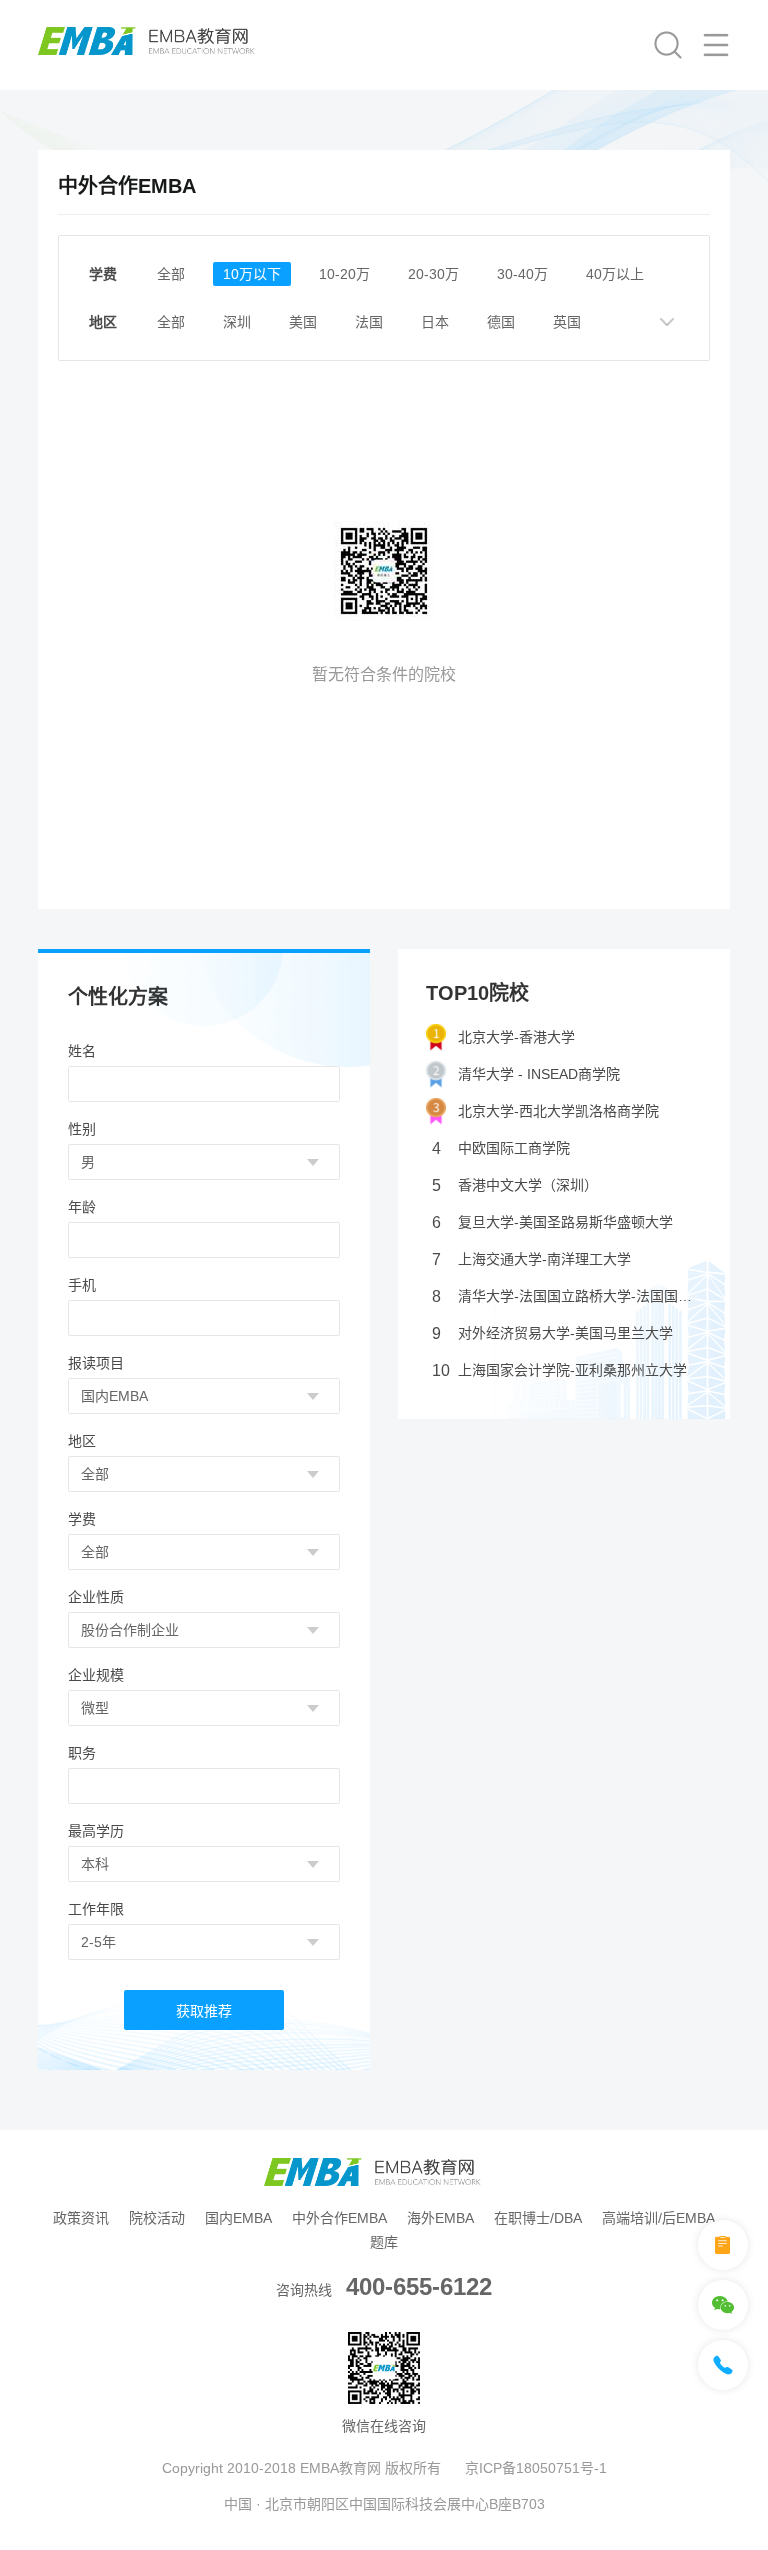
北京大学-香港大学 (516, 1037)
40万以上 (615, 274)
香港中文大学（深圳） (515, 1185)
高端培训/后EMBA (658, 2218)
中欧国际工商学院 (501, 1148)
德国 (501, 322)
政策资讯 (81, 2218)
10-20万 (344, 274)
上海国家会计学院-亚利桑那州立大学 (559, 1370)
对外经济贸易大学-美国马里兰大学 (552, 1333)
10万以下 (252, 274)
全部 (171, 274)
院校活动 (157, 2218)
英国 (567, 322)
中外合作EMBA (339, 2218)
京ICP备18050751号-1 (536, 2468)
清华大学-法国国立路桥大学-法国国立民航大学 (567, 1296)
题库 (384, 2242)
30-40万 (522, 274)
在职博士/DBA (538, 2218)
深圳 (237, 322)
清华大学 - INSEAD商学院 (539, 1074)
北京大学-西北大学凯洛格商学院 (558, 1111)
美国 (303, 322)
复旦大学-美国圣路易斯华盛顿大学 (552, 1222)
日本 (435, 322)
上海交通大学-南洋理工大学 (531, 1259)
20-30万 (433, 274)
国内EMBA (238, 2218)
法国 (369, 322)
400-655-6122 (419, 2286)
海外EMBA (440, 2218)
